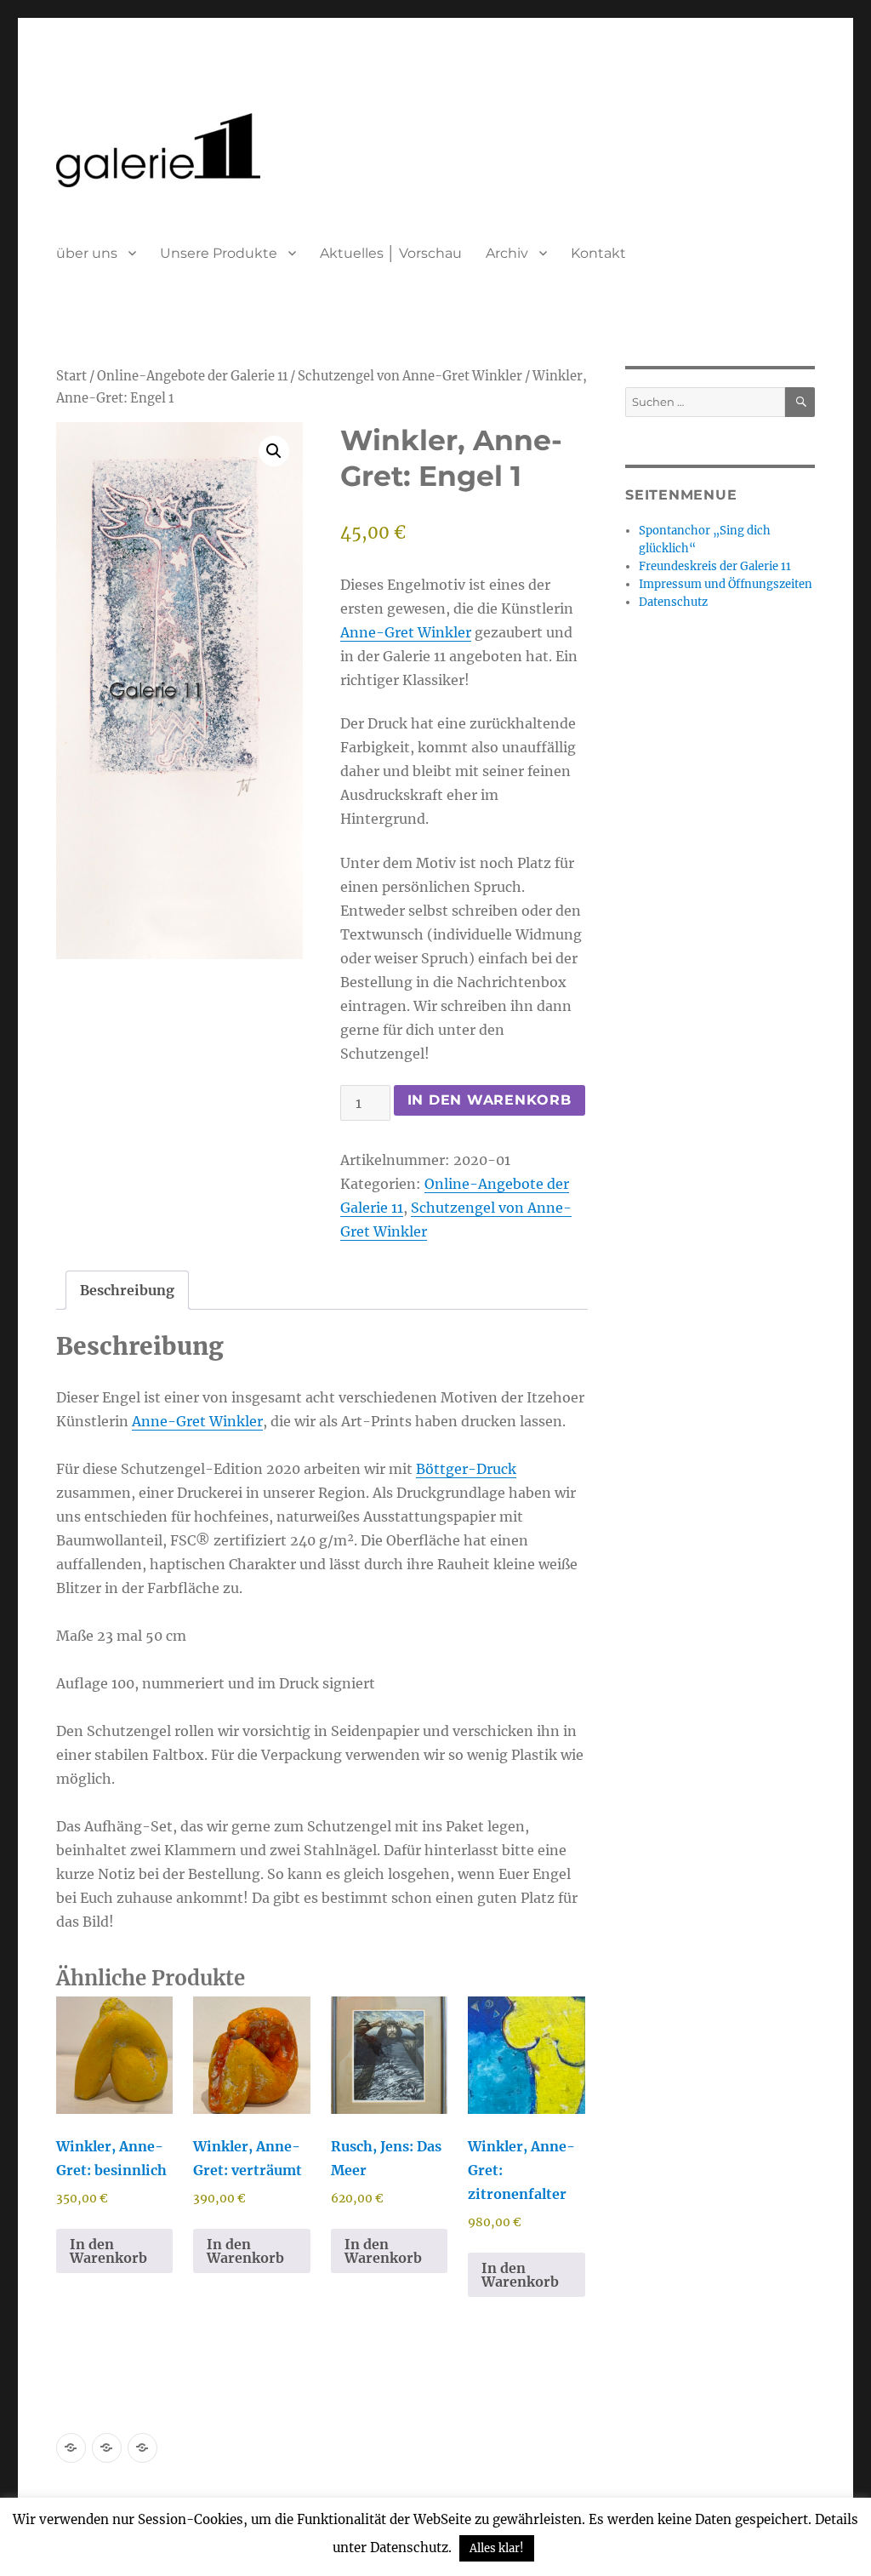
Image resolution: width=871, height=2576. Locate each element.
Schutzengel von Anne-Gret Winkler (410, 376)
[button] (274, 451)
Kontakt (598, 253)
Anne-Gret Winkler (406, 632)
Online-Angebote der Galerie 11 (192, 376)
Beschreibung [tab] (127, 1290)
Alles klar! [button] (497, 2548)
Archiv (507, 253)
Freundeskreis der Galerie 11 (715, 566)
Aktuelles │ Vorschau (391, 253)
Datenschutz (673, 602)
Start (71, 376)
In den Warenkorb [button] (108, 2251)
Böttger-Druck (466, 1469)
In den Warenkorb (490, 1100)
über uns (87, 253)
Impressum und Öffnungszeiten (726, 584)
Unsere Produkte (219, 253)
